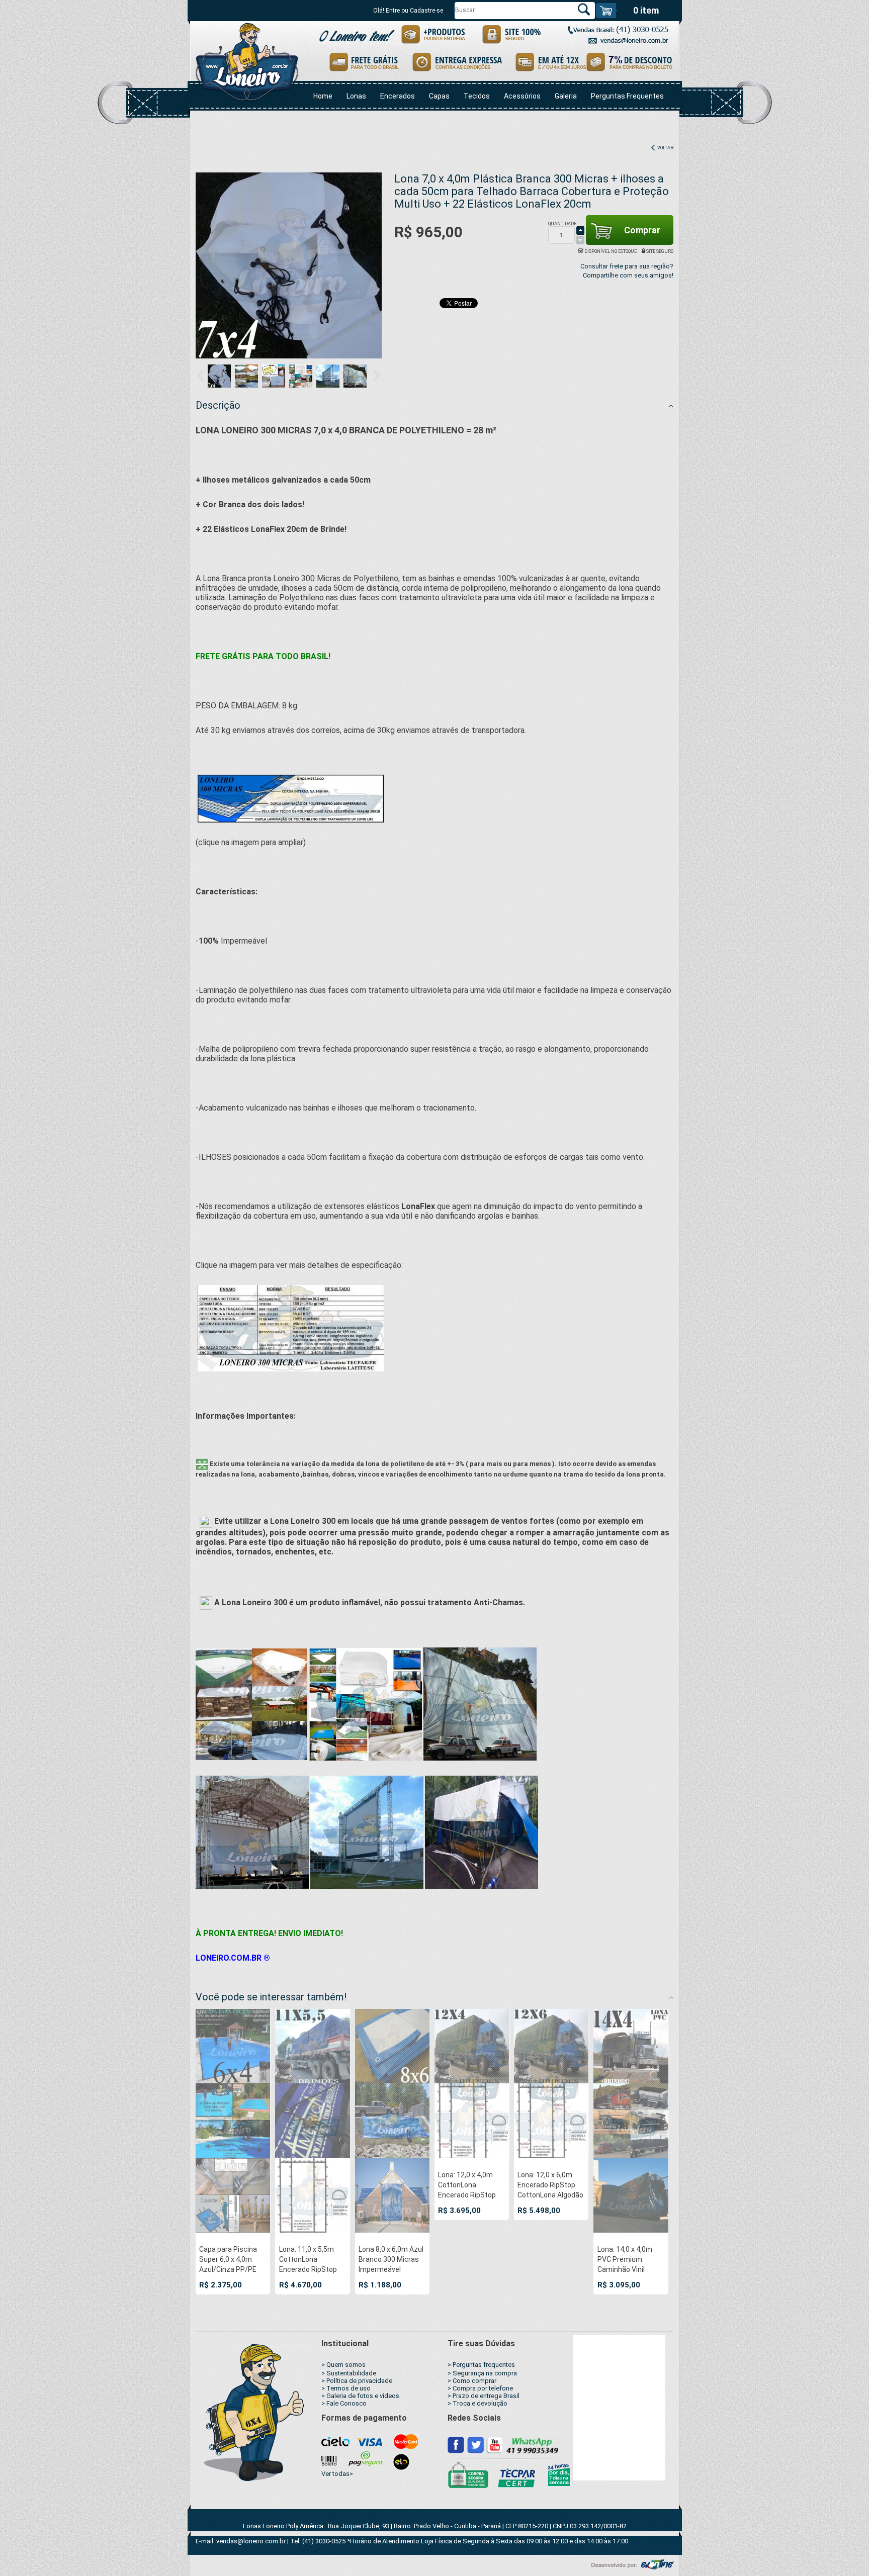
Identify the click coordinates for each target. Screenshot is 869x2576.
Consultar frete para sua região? (627, 266)
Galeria (566, 96)
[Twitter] (475, 2444)
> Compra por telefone (480, 2388)
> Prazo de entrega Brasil (484, 2396)
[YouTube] (494, 2444)
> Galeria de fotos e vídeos (360, 2396)
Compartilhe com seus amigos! (628, 275)
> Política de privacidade (357, 2381)
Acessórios (522, 96)
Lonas (356, 96)
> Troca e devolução (477, 2403)
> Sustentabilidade (349, 2373)
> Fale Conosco (344, 2403)
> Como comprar (472, 2381)
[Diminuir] (580, 240)
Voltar (665, 148)
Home (323, 96)
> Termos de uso (346, 2388)
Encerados (398, 96)
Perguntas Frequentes (627, 96)
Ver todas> (337, 2474)
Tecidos (477, 96)
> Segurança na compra (482, 2373)
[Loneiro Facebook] (456, 2444)
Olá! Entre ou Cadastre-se (408, 11)
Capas (439, 96)
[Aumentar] (580, 231)
